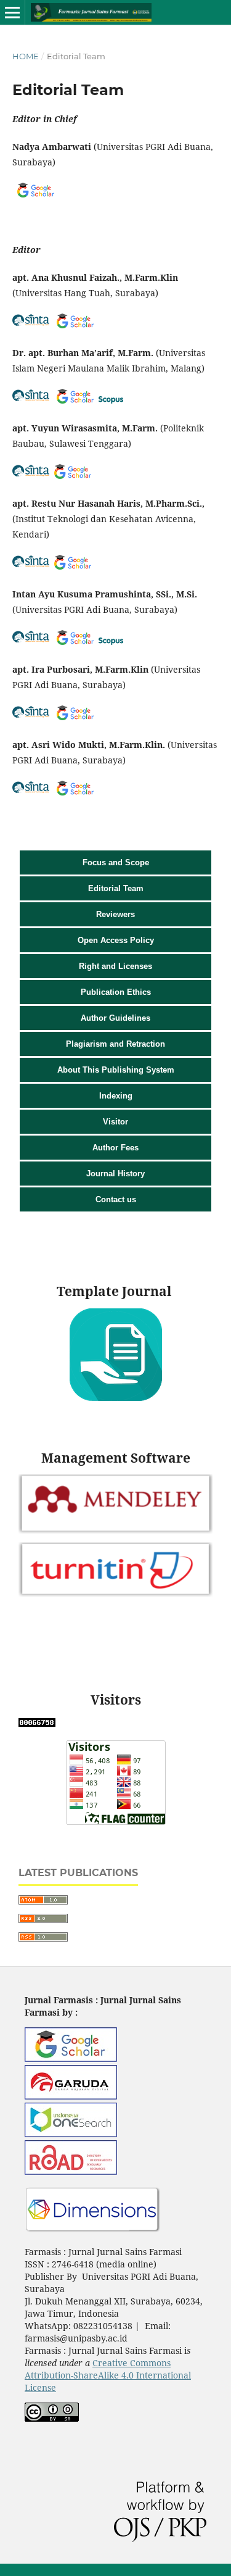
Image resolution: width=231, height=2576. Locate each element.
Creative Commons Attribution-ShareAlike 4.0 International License (108, 2375)
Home (26, 56)
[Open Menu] (12, 12)
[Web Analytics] (37, 1723)
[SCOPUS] (111, 400)
